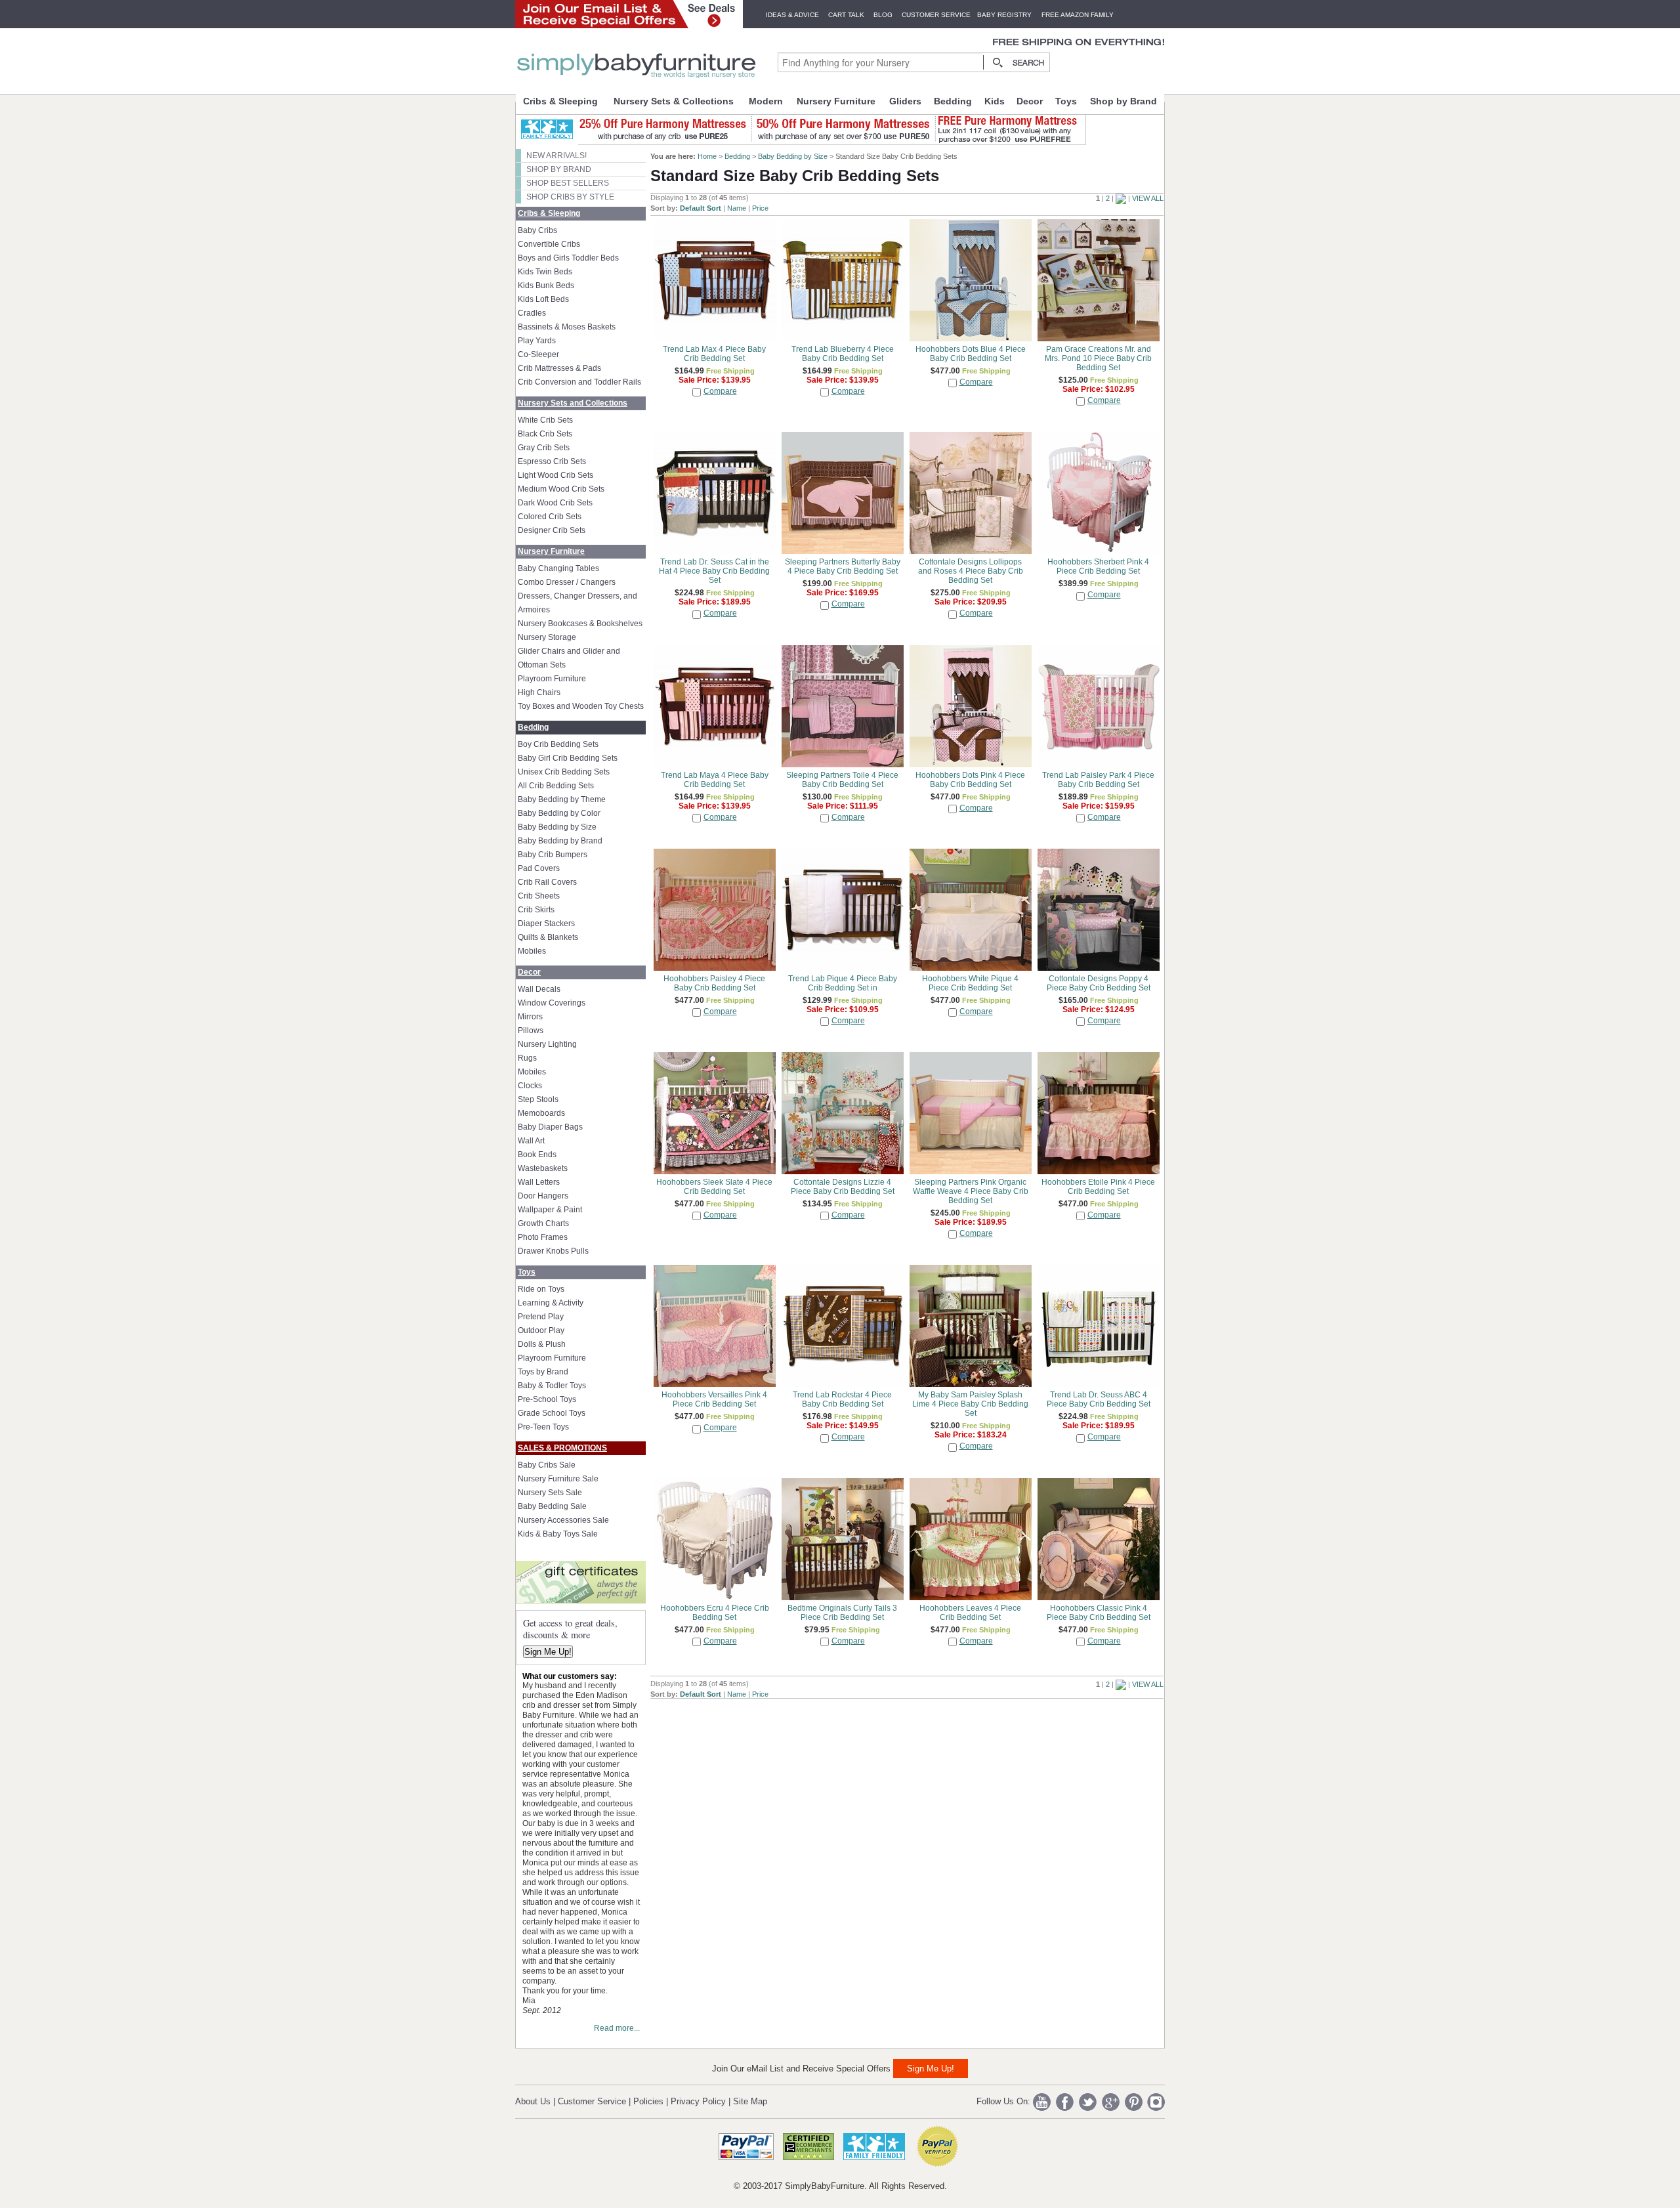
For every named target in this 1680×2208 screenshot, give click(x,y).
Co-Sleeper (538, 354)
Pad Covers (539, 868)
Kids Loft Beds (543, 299)
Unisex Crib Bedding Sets (564, 772)
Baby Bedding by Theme (562, 799)
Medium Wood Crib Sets (561, 489)
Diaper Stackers (546, 924)
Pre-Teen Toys (543, 1427)
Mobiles (532, 951)
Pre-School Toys (547, 1399)
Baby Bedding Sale (552, 1506)
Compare (720, 391)
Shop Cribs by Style (570, 197)
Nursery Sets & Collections (674, 101)
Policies (648, 2101)
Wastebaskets (543, 1168)
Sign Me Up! (548, 1652)
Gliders (905, 101)
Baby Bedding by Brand (560, 841)
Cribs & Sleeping (560, 101)
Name (737, 208)
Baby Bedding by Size (557, 827)
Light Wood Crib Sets (556, 475)
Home (707, 156)
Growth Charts (543, 1223)
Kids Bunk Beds (546, 286)
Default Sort (701, 208)
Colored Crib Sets (550, 517)
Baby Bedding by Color (559, 813)
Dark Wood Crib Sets (555, 503)
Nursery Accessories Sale (563, 1520)
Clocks (530, 1086)
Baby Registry (1004, 15)
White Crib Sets (545, 420)
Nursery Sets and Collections (573, 403)
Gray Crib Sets (544, 448)
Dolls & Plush (542, 1344)
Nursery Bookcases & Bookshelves (580, 624)
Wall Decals (539, 989)
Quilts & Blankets (548, 937)
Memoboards (541, 1113)
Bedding (953, 101)
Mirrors (530, 1017)
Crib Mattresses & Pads (559, 368)
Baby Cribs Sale (547, 1465)
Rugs (527, 1058)
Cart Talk (846, 15)
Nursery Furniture (836, 101)
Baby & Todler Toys (552, 1386)
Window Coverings (552, 1003)
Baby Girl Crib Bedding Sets (568, 758)
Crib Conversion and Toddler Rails (579, 382)
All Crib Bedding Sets (556, 786)
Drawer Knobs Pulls (553, 1251)
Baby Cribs (537, 230)
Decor (1030, 101)
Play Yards (537, 341)
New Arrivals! (556, 156)
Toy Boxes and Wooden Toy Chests (581, 706)
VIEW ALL (1148, 198)
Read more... (617, 2028)
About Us (533, 2101)
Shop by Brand (1123, 101)
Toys (1066, 101)
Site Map (750, 2101)
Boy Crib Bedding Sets (558, 744)
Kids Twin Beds (545, 272)
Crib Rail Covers (547, 882)
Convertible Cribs (549, 244)
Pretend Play (541, 1317)
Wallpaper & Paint (550, 1210)
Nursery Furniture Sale (558, 1479)
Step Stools (538, 1099)
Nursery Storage (547, 637)
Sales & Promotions (562, 1448)
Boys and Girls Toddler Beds (568, 258)
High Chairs (539, 692)
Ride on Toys (541, 1289)
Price (760, 208)
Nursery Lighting (547, 1044)
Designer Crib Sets (552, 530)
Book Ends (537, 1155)
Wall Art (531, 1141)
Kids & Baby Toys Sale (558, 1534)
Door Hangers (543, 1196)
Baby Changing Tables (558, 568)
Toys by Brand (543, 1372)
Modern (766, 101)
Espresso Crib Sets (552, 461)
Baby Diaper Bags (550, 1127)
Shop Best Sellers (568, 183)
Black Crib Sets (545, 434)
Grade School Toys (552, 1413)
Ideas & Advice (792, 15)
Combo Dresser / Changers (567, 582)
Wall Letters (539, 1182)
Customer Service (936, 15)
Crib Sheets (539, 896)
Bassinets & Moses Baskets (567, 327)
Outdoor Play (541, 1330)
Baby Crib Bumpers (553, 855)
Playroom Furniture (552, 679)
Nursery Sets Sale (550, 1493)
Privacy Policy (698, 2101)
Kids (995, 101)
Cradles (532, 313)
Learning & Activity (551, 1303)
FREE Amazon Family (1078, 15)
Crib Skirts (536, 910)
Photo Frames (543, 1237)
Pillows (531, 1030)
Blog (883, 15)
